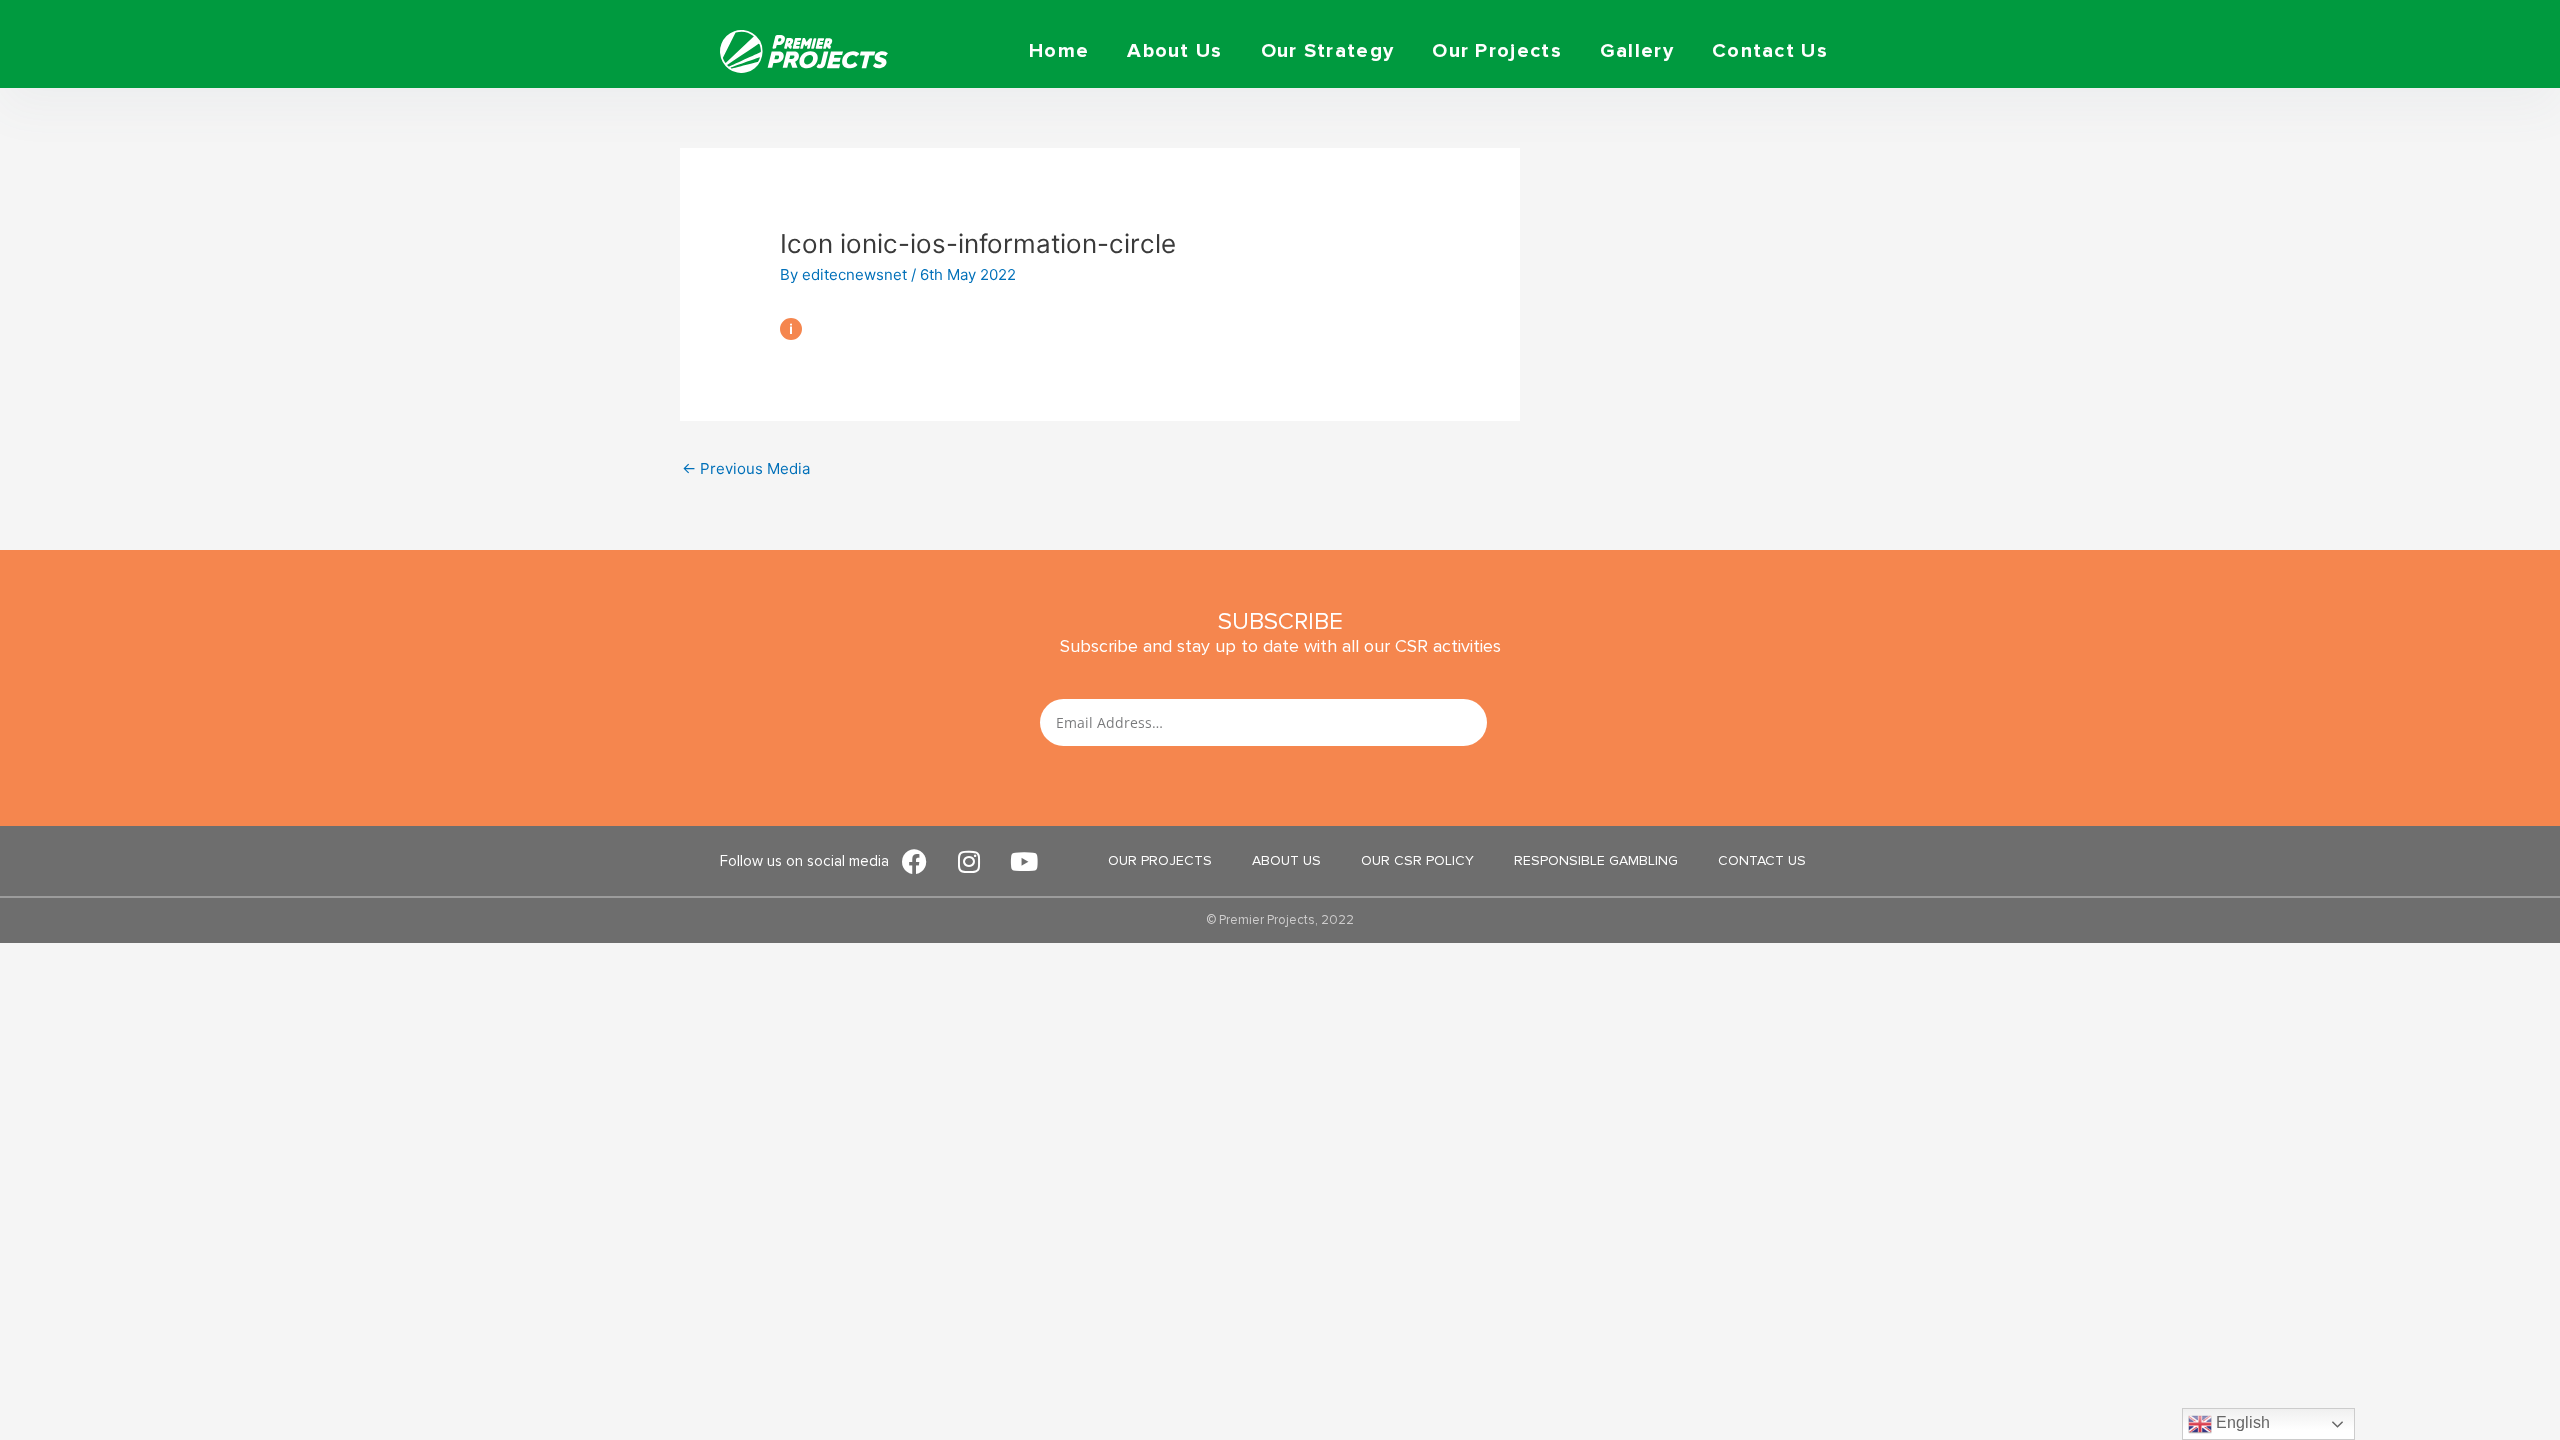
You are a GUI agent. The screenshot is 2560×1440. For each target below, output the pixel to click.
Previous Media (746, 468)
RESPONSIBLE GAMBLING (1596, 860)
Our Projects (1497, 51)
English (2241, 1422)
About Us (1174, 51)
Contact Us (1770, 51)
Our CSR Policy (1417, 860)
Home (1059, 51)
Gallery (1637, 51)
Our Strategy (1328, 51)
